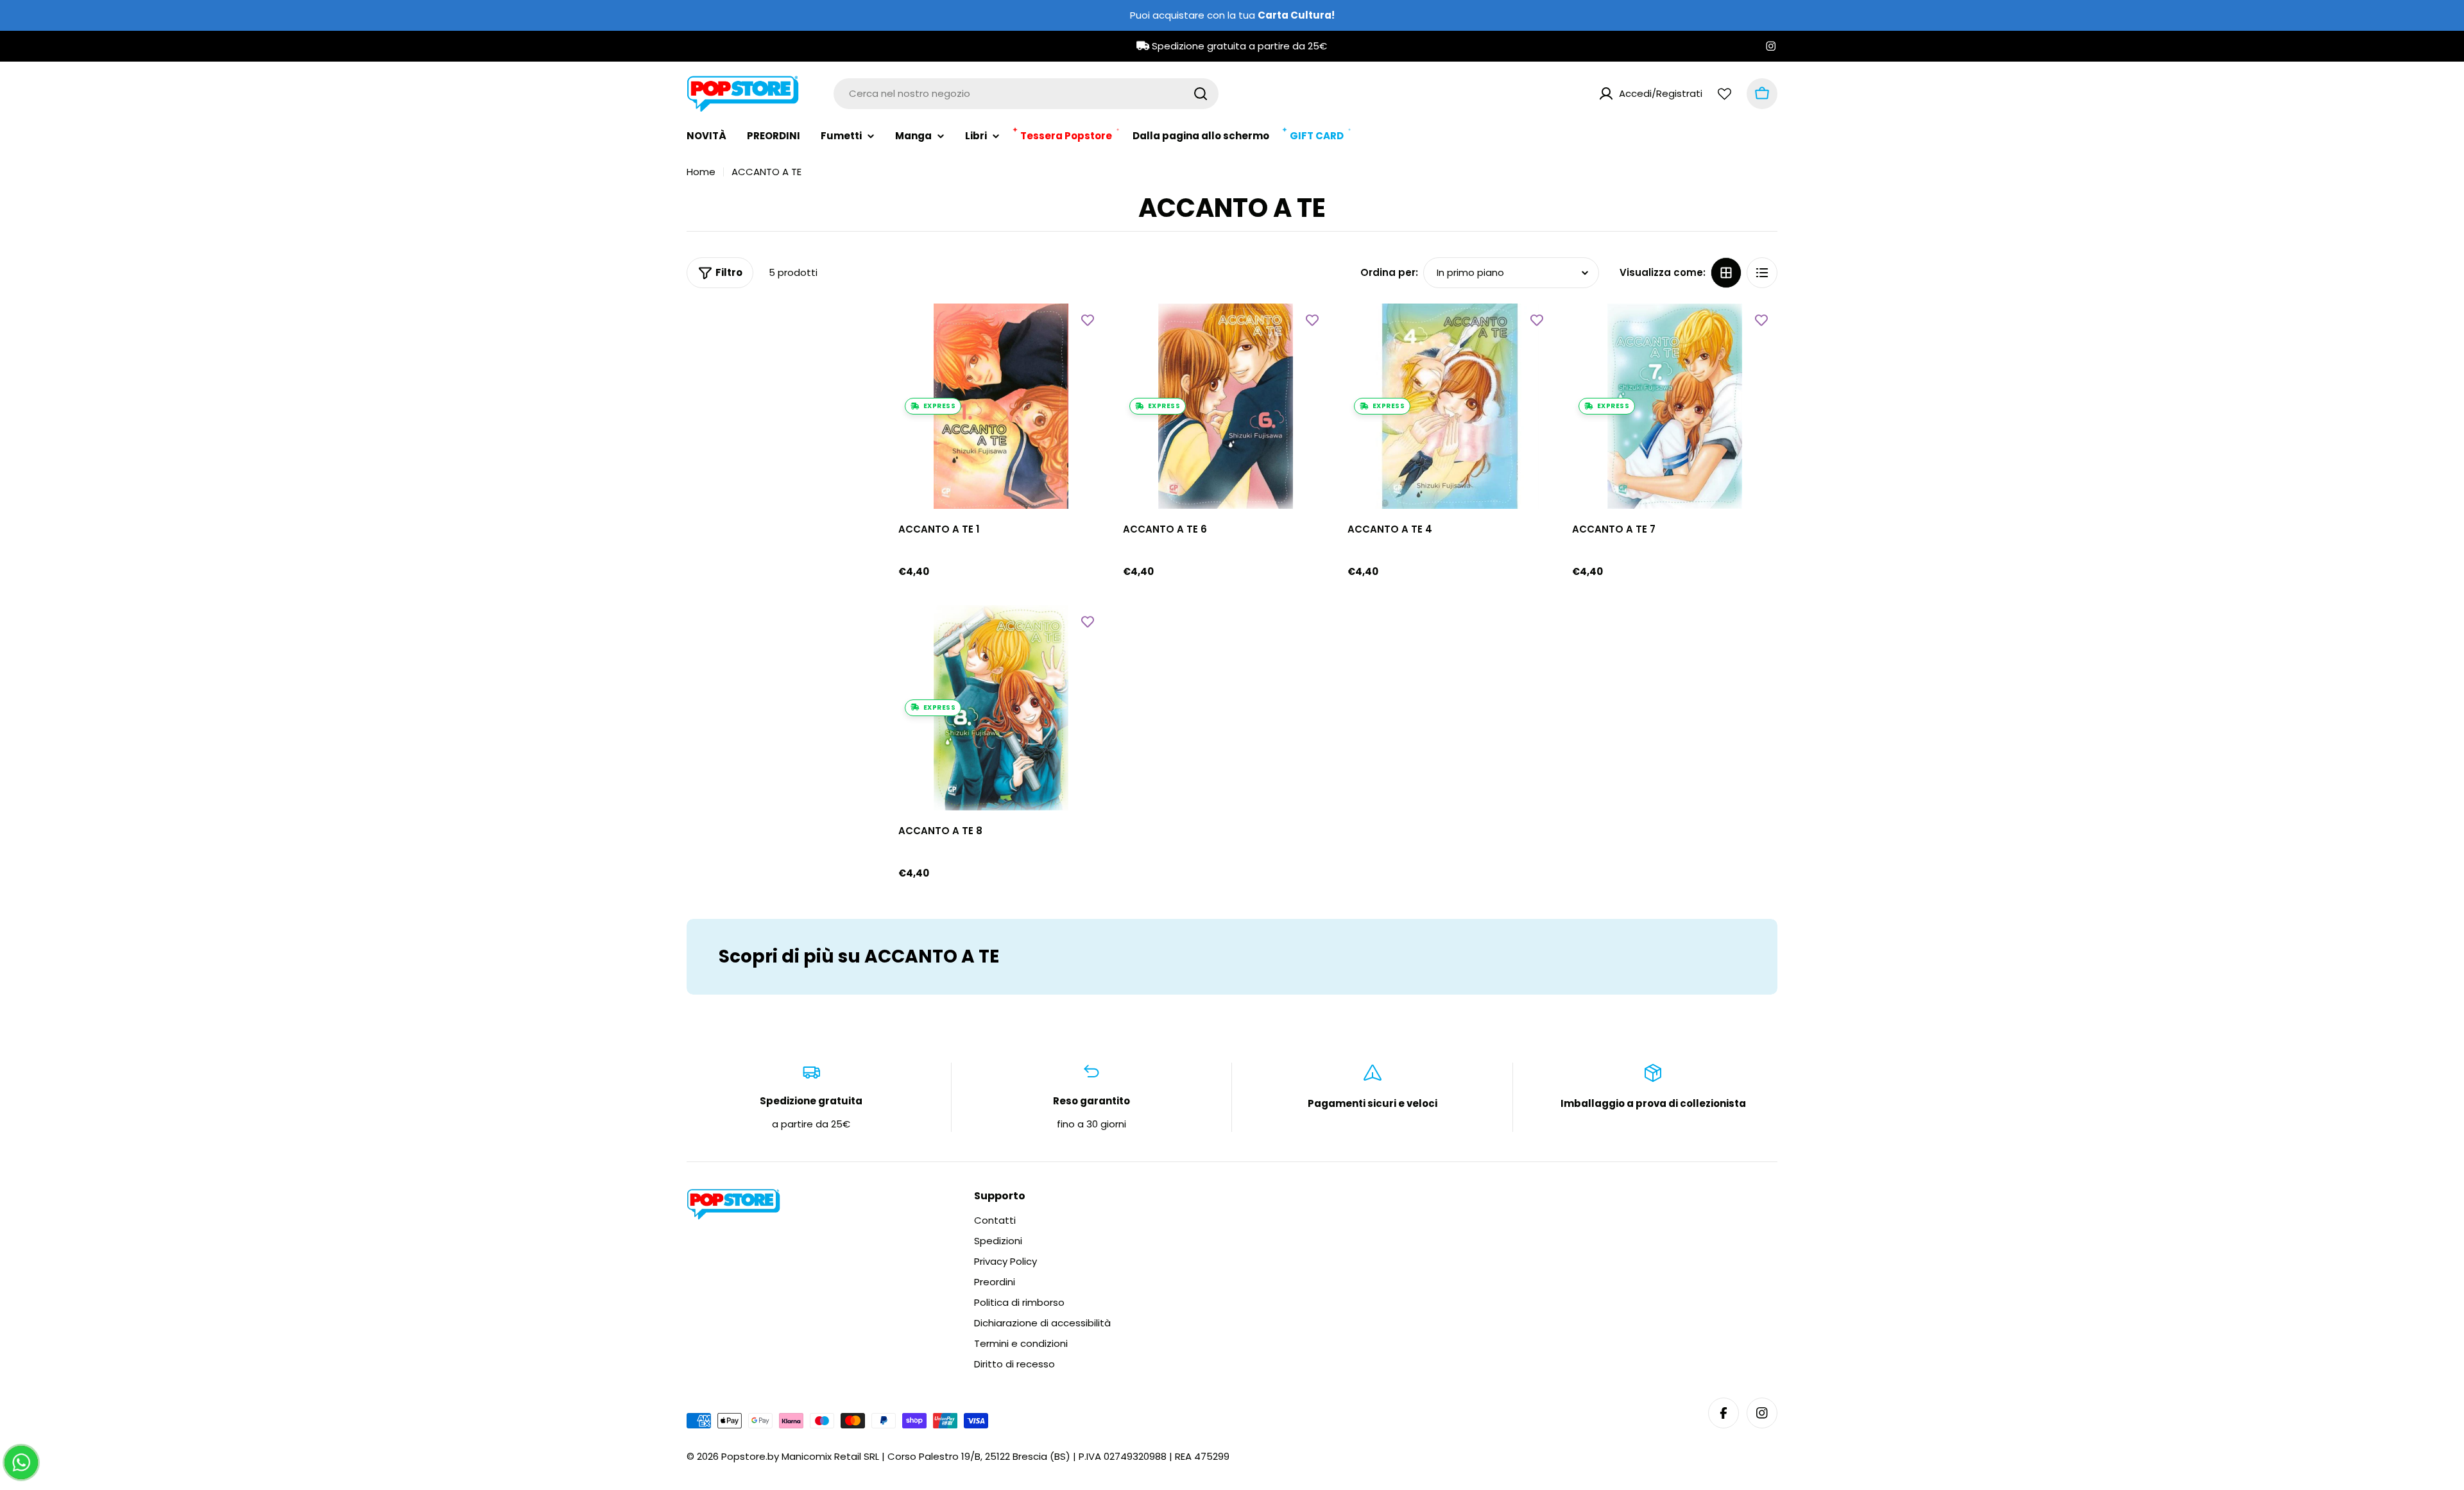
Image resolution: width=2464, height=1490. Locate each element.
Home (701, 172)
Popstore (743, 1456)
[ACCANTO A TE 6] (1226, 406)
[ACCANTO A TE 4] (1450, 406)
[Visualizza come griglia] (1726, 273)
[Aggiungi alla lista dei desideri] (1088, 320)
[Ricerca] (1201, 94)
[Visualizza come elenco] (1762, 273)
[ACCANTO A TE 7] (1675, 406)
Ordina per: (1389, 272)
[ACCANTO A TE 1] (1001, 406)
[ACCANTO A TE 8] (1001, 708)
